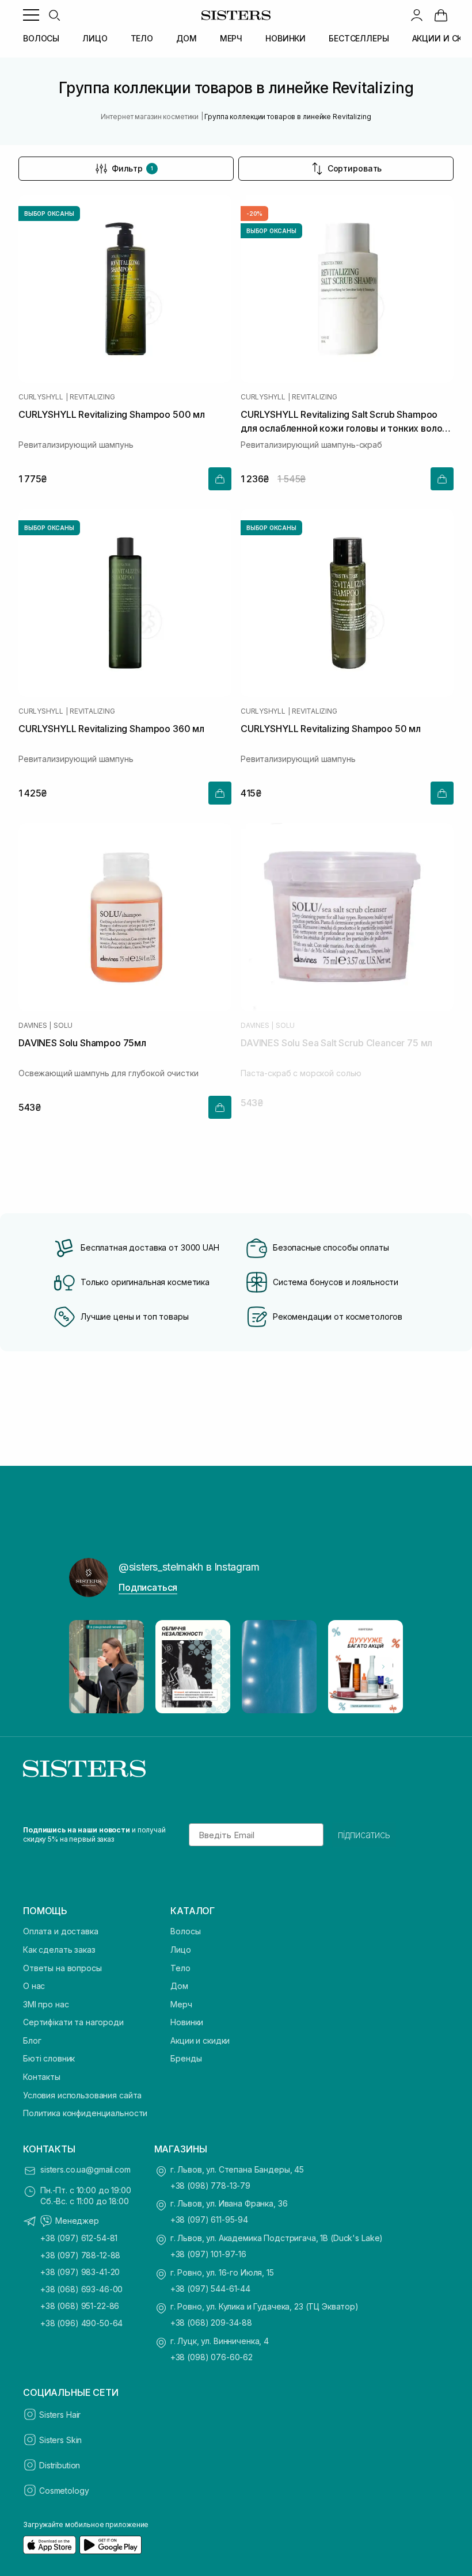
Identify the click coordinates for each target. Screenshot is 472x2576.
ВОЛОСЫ (41, 38)
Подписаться (148, 1587)
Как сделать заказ (59, 1950)
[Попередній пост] (89, 1667)
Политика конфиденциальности (85, 2113)
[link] (441, 15)
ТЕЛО (142, 38)
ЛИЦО (95, 38)
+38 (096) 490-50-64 (81, 2323)
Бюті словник (49, 2058)
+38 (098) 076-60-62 (212, 2357)
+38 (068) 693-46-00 (81, 2289)
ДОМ (186, 38)
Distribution (60, 2465)
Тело (180, 1968)
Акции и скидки (200, 2040)
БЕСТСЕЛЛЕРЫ (359, 38)
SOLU (63, 1026)
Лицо (180, 1950)
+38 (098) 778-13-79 (210, 2186)
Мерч (181, 2004)
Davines (33, 1026)
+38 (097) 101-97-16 (208, 2254)
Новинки (187, 2022)
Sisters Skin (60, 2440)
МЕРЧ (231, 38)
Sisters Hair (60, 2415)
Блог (32, 2040)
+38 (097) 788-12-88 (80, 2255)
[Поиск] (54, 15)
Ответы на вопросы (62, 1968)
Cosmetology (64, 2491)
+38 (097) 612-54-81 (79, 2238)
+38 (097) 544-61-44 (210, 2289)
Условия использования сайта (82, 2095)
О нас (34, 1986)
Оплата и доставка (61, 1931)
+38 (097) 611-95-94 (209, 2219)
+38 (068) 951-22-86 (80, 2306)
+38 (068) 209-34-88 (211, 2322)
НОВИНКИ (286, 38)
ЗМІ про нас (46, 2004)
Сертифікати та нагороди (73, 2022)
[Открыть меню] (31, 15)
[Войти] (417, 15)
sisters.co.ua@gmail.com (85, 2169)
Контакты (42, 2077)
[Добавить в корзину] (220, 479)
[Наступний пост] (383, 1667)
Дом (179, 1986)
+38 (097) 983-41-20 (80, 2272)
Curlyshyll (41, 397)
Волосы (185, 1931)
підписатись (364, 1835)
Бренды (186, 2058)
